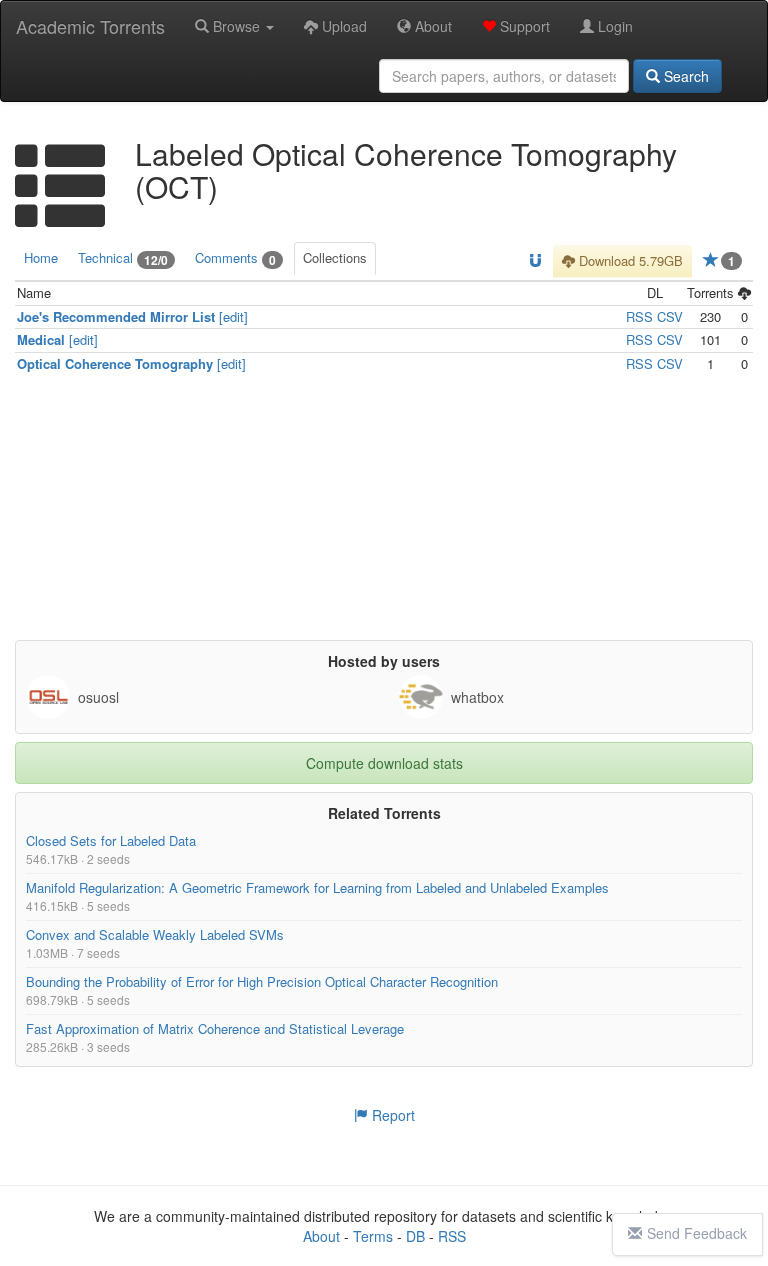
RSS (639, 315)
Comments (235, 258)
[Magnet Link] (535, 261)
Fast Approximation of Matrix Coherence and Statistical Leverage (215, 1028)
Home (41, 257)
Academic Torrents (90, 26)
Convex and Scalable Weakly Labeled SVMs (155, 934)
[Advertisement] (384, 515)
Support (523, 26)
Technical (123, 258)
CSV (670, 315)
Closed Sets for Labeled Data (111, 840)
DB (415, 1236)
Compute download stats (384, 763)
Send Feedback (697, 1233)
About (431, 26)
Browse (236, 26)
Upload (342, 26)
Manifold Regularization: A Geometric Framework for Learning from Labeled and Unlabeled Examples (317, 887)
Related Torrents (384, 813)
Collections (335, 257)
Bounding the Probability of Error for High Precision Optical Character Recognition (262, 981)
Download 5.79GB (629, 260)
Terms (373, 1236)
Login (613, 26)
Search (684, 76)
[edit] (233, 315)
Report (391, 1115)
